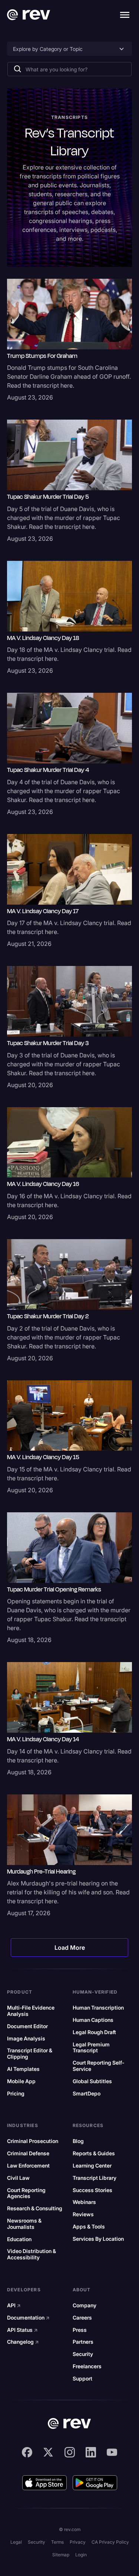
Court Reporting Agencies (26, 2193)
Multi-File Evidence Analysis (31, 2011)
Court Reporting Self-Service (98, 2066)
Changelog (23, 2342)
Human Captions (93, 2020)
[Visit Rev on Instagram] (70, 2452)
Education (19, 2239)
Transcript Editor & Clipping (30, 2054)
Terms (57, 2542)
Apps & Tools (89, 2227)
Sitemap (61, 2555)
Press (80, 2330)
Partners (83, 2342)
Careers (82, 2318)
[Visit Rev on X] (48, 2452)
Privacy (78, 2542)
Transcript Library (95, 2178)
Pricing (16, 2094)
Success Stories (92, 2190)
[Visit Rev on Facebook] (27, 2452)
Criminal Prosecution (33, 2141)
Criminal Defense (28, 2153)
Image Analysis (26, 2039)
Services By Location (98, 2239)
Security (83, 2354)
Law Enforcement (28, 2166)
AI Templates (23, 2069)
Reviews (83, 2214)
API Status (22, 2330)
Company (85, 2305)
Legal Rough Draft (94, 2032)
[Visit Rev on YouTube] (112, 2452)
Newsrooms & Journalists (24, 2224)
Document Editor (27, 2026)
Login (81, 2555)
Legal (16, 2542)
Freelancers (87, 2366)
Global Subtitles (92, 2081)
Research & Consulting (35, 2208)
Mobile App (21, 2081)
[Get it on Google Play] (95, 2483)
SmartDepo (87, 2094)
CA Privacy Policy (110, 2542)
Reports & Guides (94, 2153)
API (14, 2305)
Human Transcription (98, 2008)
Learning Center (92, 2166)
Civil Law (18, 2178)
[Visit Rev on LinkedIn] (91, 2452)
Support (82, 2379)
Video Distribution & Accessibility (32, 2254)
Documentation (28, 2318)
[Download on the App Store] (44, 2483)
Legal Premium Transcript (91, 2048)
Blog (78, 2141)
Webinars (84, 2202)
